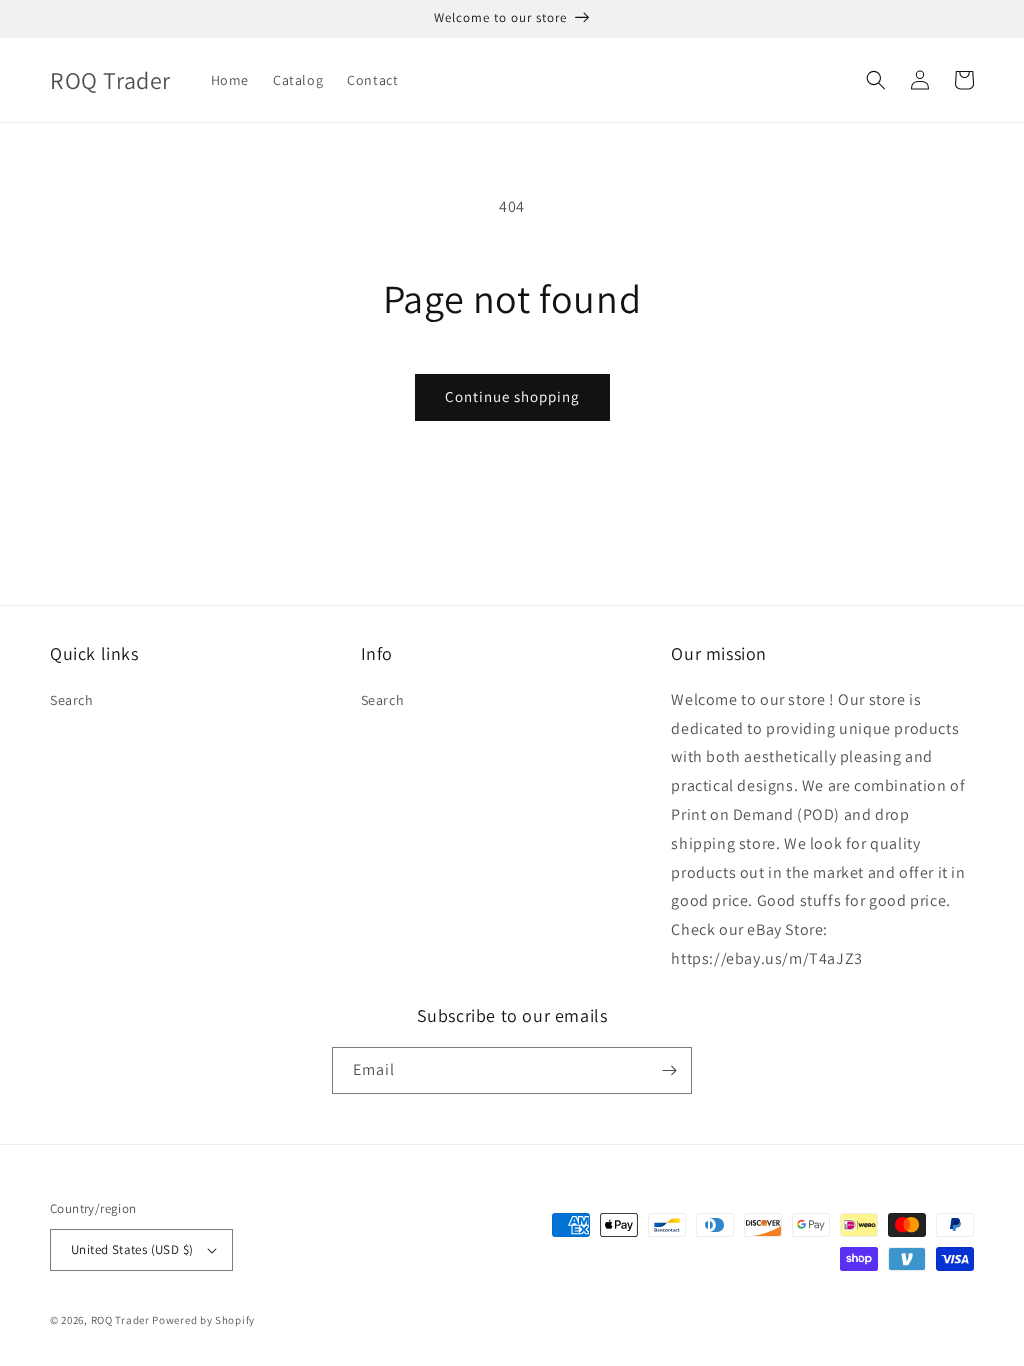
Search (72, 700)
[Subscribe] (669, 1070)
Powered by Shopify (203, 1320)
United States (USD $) (132, 1249)
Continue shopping (512, 396)
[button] (876, 80)
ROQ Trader (120, 1320)
